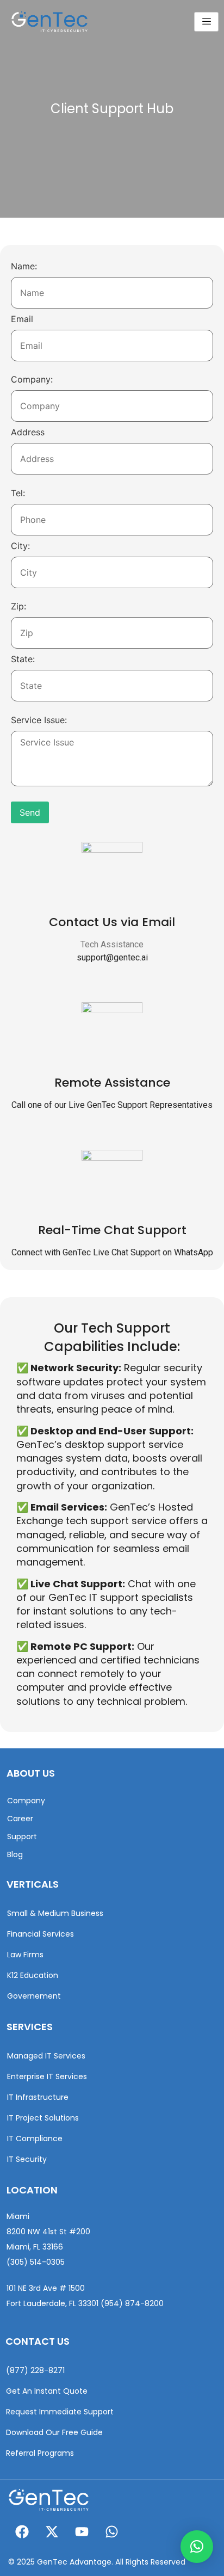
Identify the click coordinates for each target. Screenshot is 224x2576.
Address (28, 432)
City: (20, 546)
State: (23, 659)
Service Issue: (39, 720)
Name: (24, 266)
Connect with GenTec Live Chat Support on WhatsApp (112, 1252)
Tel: (18, 493)
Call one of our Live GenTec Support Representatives (112, 1105)
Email (22, 319)
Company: (32, 379)
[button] (197, 2547)
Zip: (18, 606)
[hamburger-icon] (206, 22)
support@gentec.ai (112, 957)
